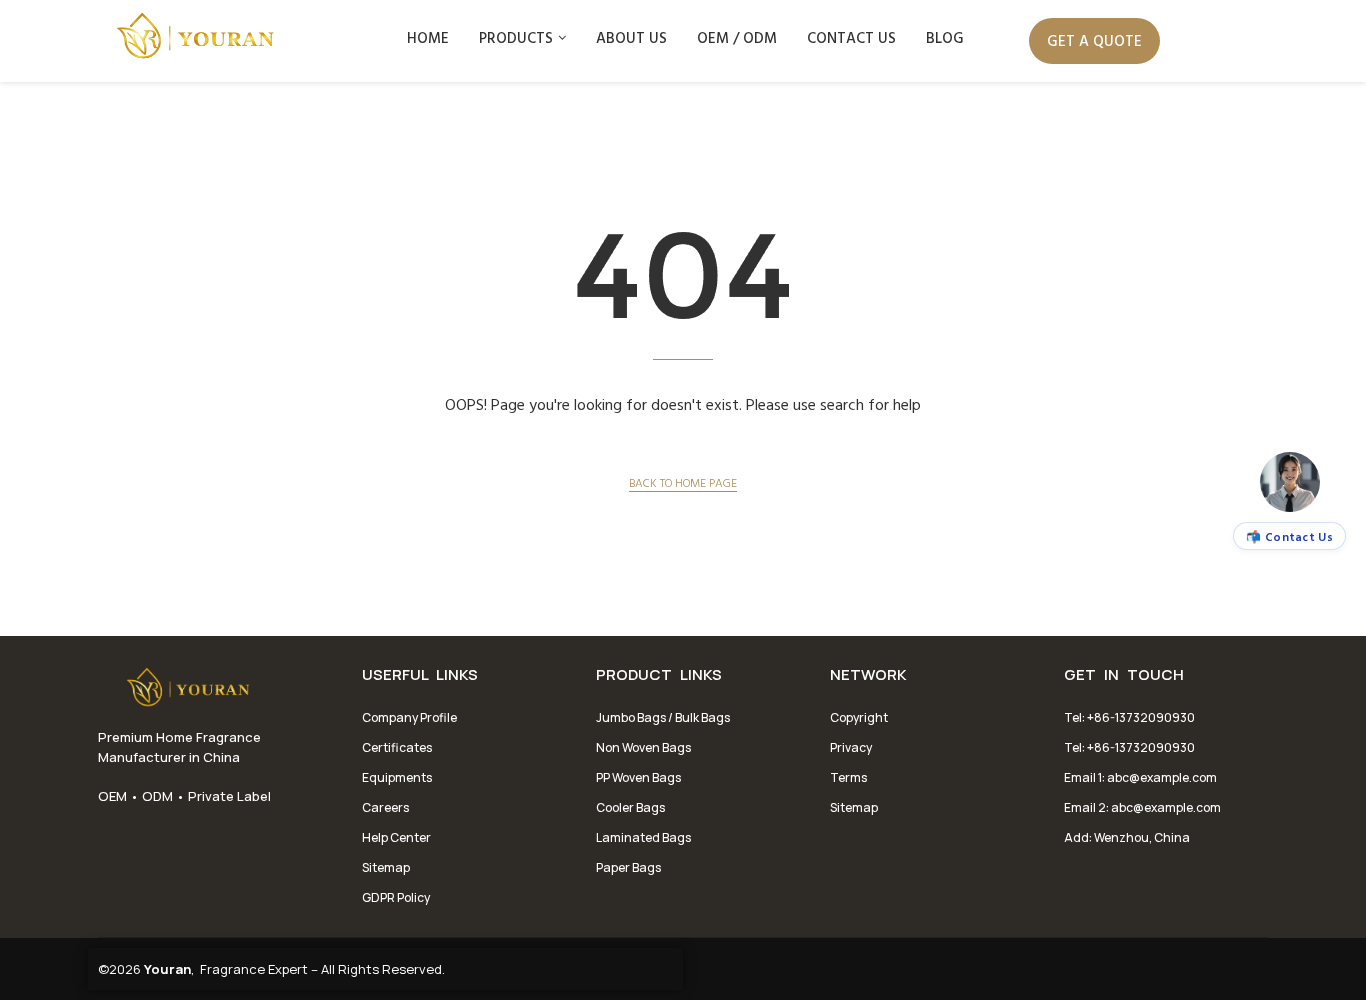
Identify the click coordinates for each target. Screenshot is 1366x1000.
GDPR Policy (396, 897)
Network (868, 675)
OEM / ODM (737, 37)
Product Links (659, 675)
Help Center (396, 837)
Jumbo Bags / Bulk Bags (663, 717)
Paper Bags (628, 867)
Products (516, 37)
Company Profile (409, 717)
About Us (631, 37)
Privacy (851, 747)
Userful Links (420, 675)
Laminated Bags (643, 837)
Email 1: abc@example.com (1140, 777)
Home (428, 37)
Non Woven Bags (643, 747)
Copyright (859, 717)
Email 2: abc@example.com (1142, 807)
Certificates (397, 747)
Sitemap (386, 867)
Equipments (397, 777)
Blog (945, 37)
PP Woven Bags (638, 777)
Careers (385, 807)
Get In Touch (1124, 675)
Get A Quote (1094, 40)
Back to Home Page (683, 482)
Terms (848, 777)
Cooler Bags (630, 807)
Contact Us (851, 37)
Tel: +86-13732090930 (1129, 717)
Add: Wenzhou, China (1127, 837)
